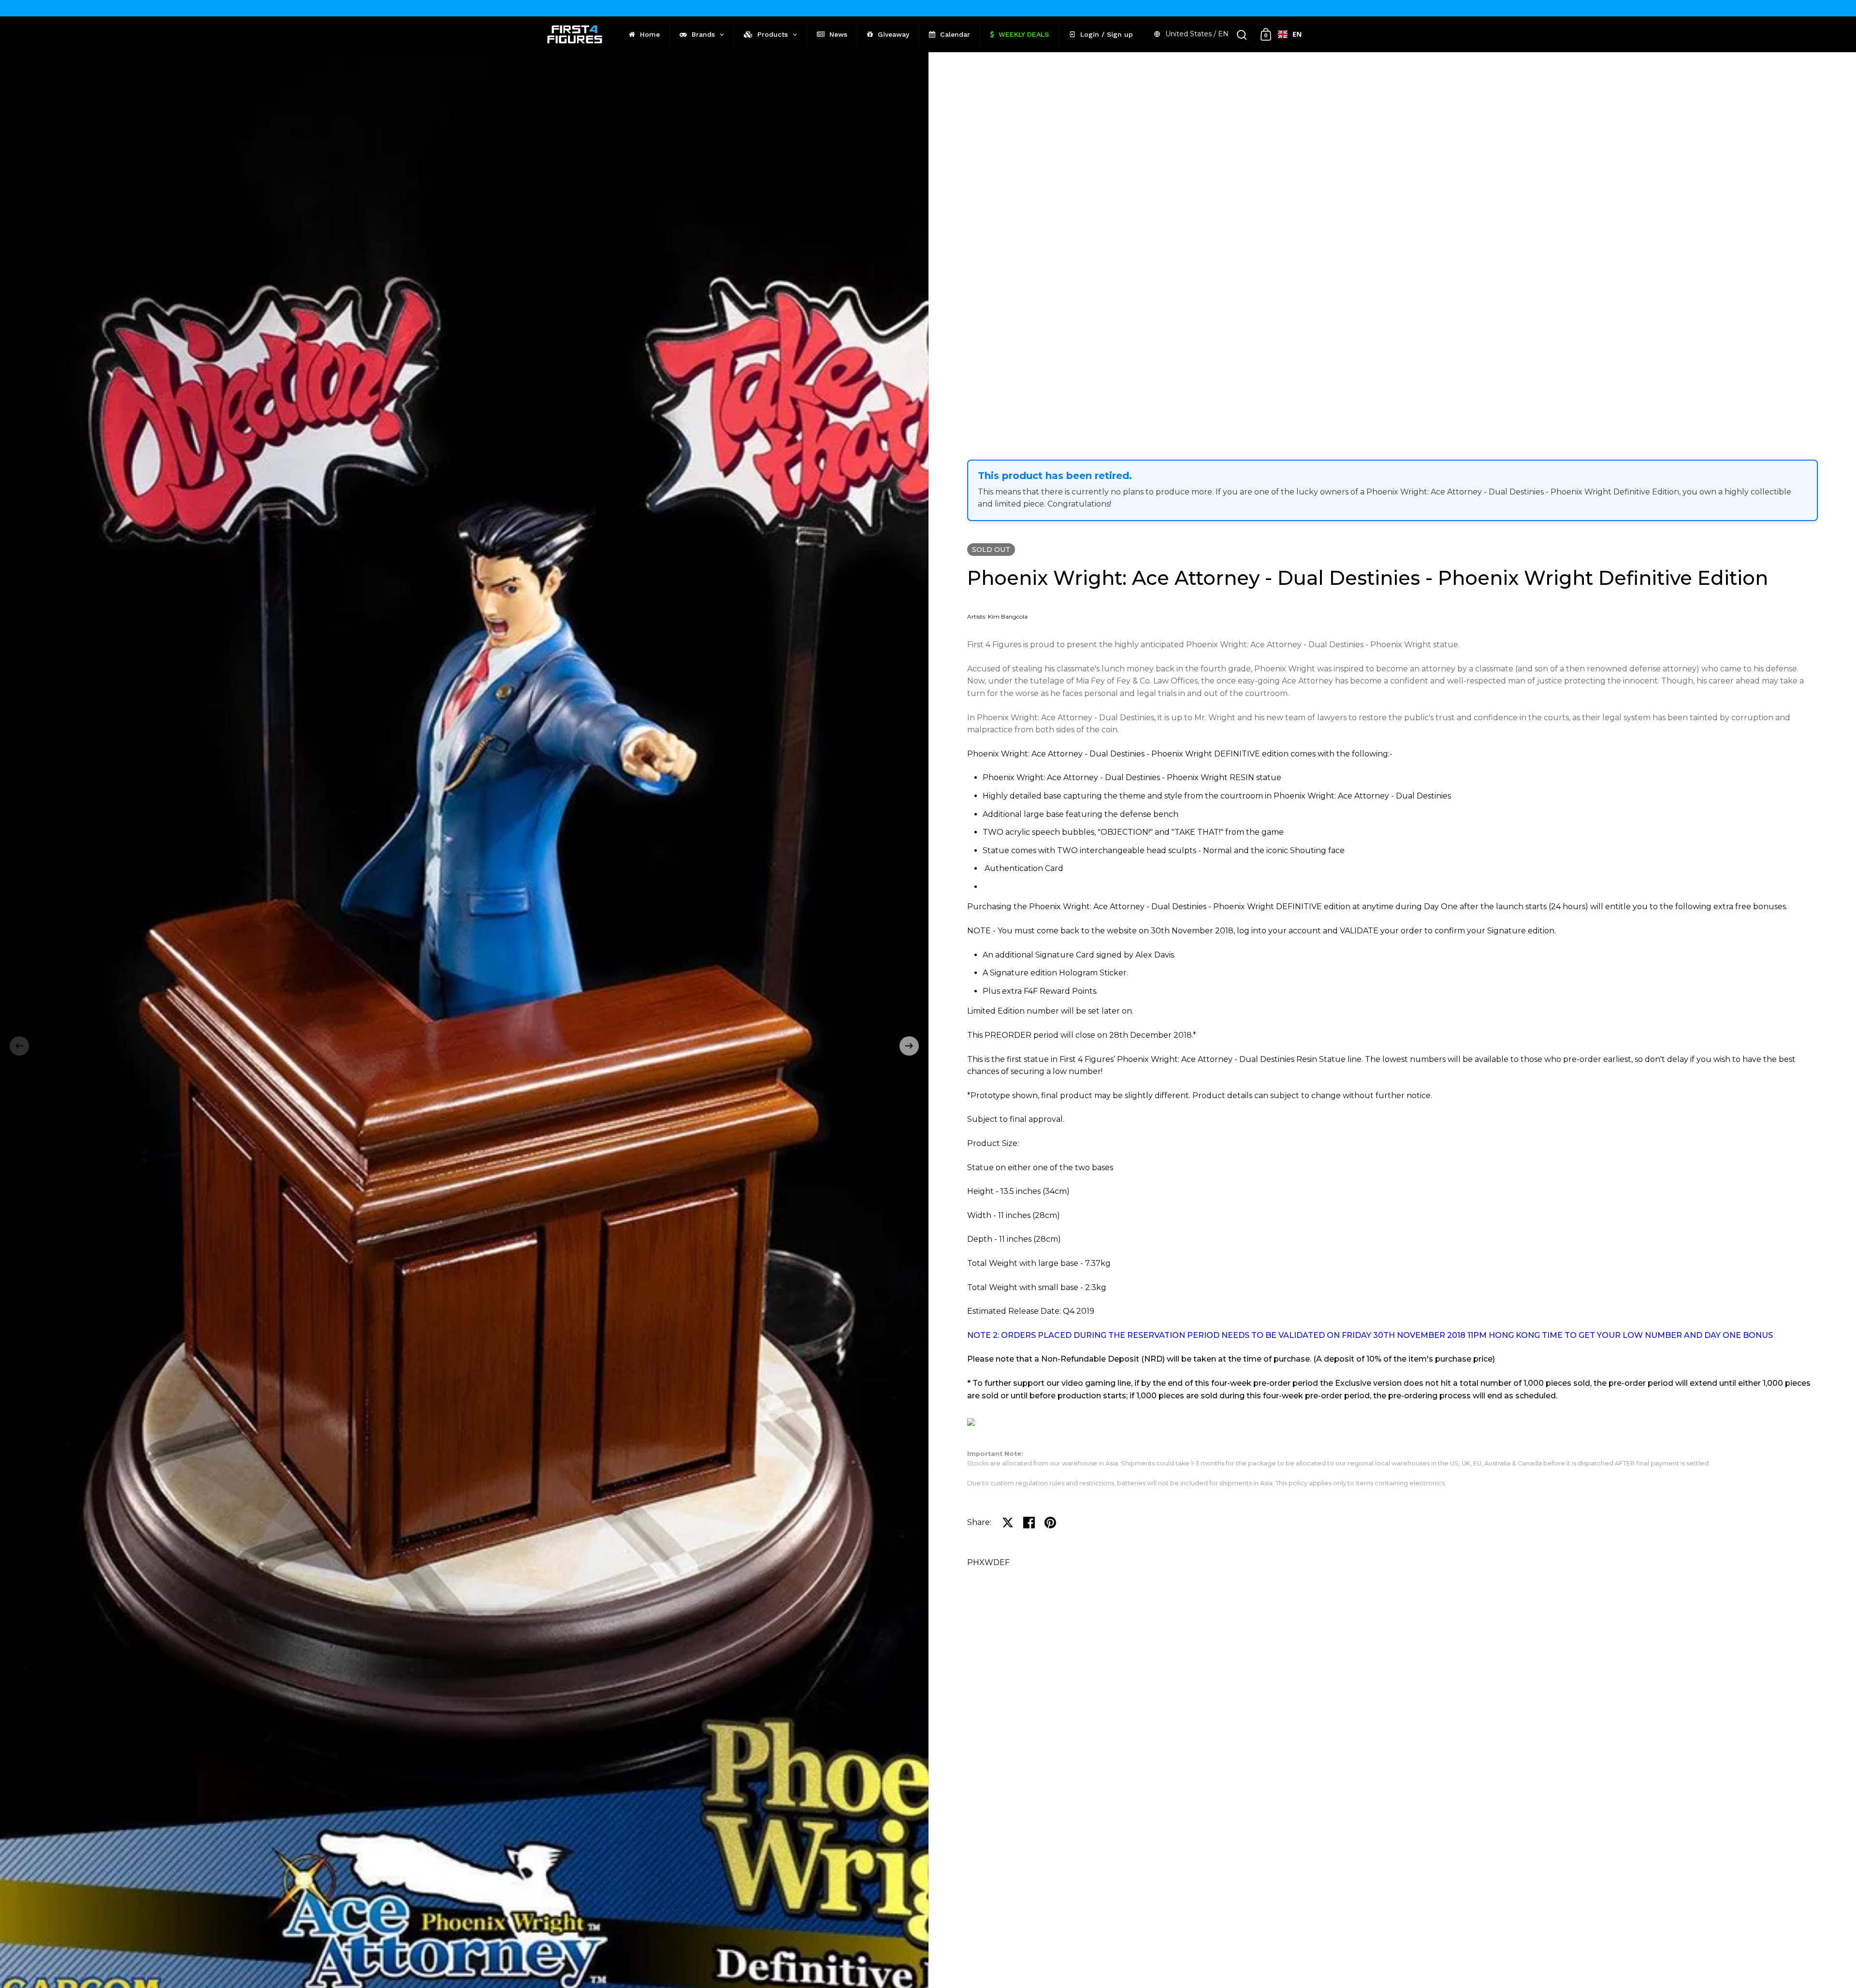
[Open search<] (1242, 35)
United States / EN (1197, 34)
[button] (19, 1046)
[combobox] (1290, 34)
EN (1297, 34)
